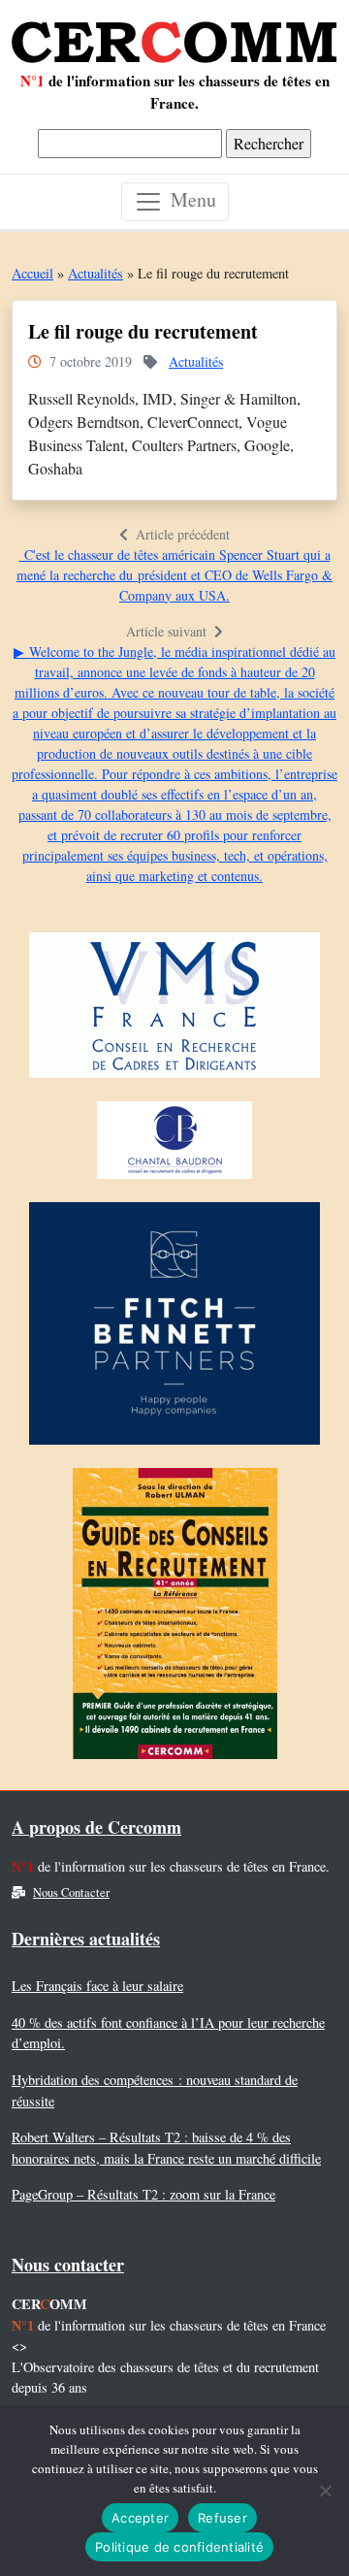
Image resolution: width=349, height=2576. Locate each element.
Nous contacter (68, 2265)
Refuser (222, 2518)
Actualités (95, 273)
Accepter (140, 2518)
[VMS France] (174, 1010)
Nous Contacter (71, 1892)
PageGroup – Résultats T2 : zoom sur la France (143, 2194)
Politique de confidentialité (179, 2547)
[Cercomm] (174, 35)
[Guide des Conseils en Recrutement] (175, 1618)
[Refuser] (325, 2491)
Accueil (32, 273)
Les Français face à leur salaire (97, 1986)
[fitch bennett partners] (174, 1328)
